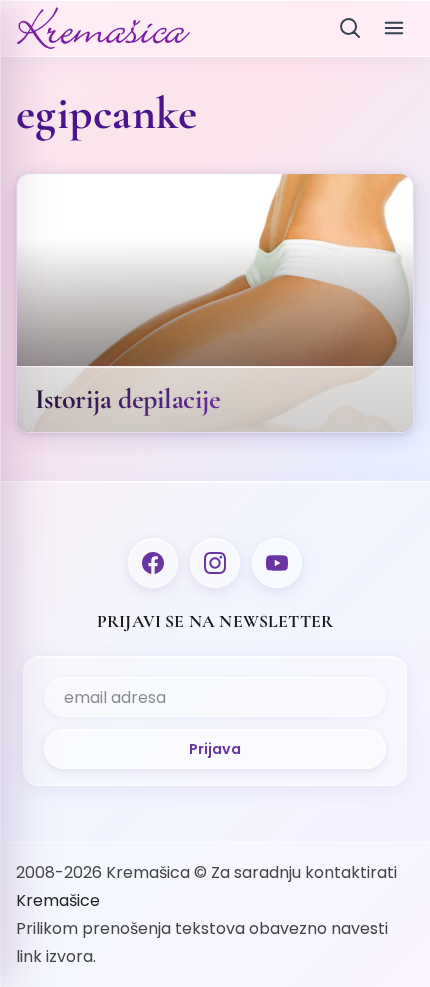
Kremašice (58, 900)
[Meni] (394, 28)
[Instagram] (215, 563)
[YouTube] (277, 563)
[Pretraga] (350, 28)
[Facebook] (153, 563)
